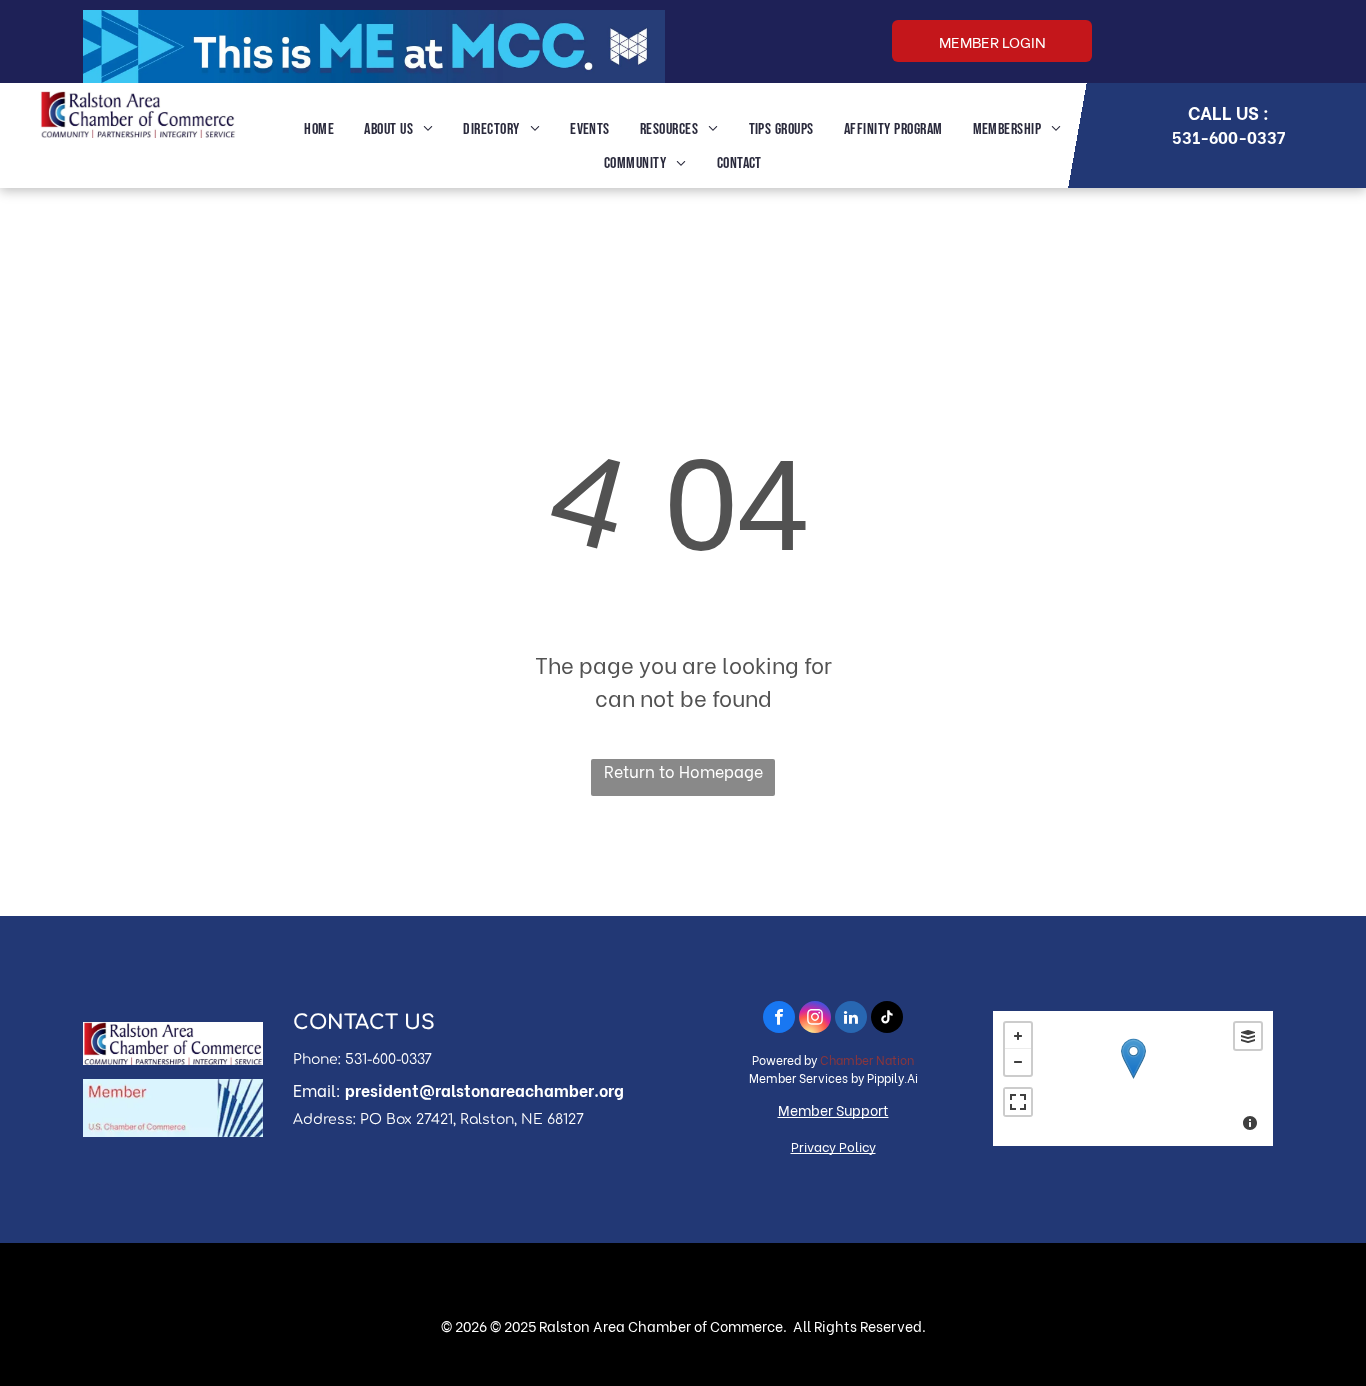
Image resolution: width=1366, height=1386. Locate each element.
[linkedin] (851, 1019)
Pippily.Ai (892, 1077)
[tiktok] (887, 1019)
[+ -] (1133, 1078)
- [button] (1018, 1062)
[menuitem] (319, 130)
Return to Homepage (683, 770)
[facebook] (779, 1019)
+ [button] (1018, 1036)
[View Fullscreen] (1018, 1102)
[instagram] (815, 1019)
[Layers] (1248, 1036)
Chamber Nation (867, 1059)
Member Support (833, 1109)
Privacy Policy (833, 1145)
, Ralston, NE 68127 (518, 1119)
